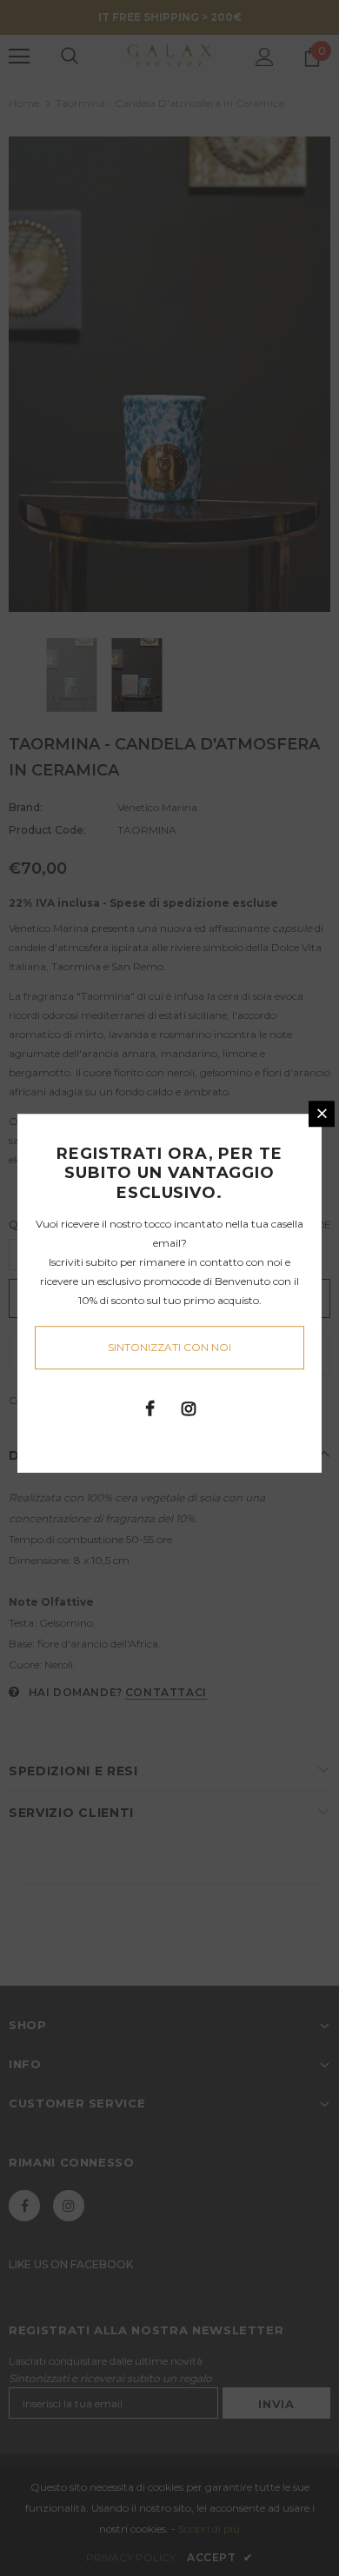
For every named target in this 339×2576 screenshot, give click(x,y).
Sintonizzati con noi (169, 1347)
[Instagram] (189, 1408)
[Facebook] (150, 1408)
